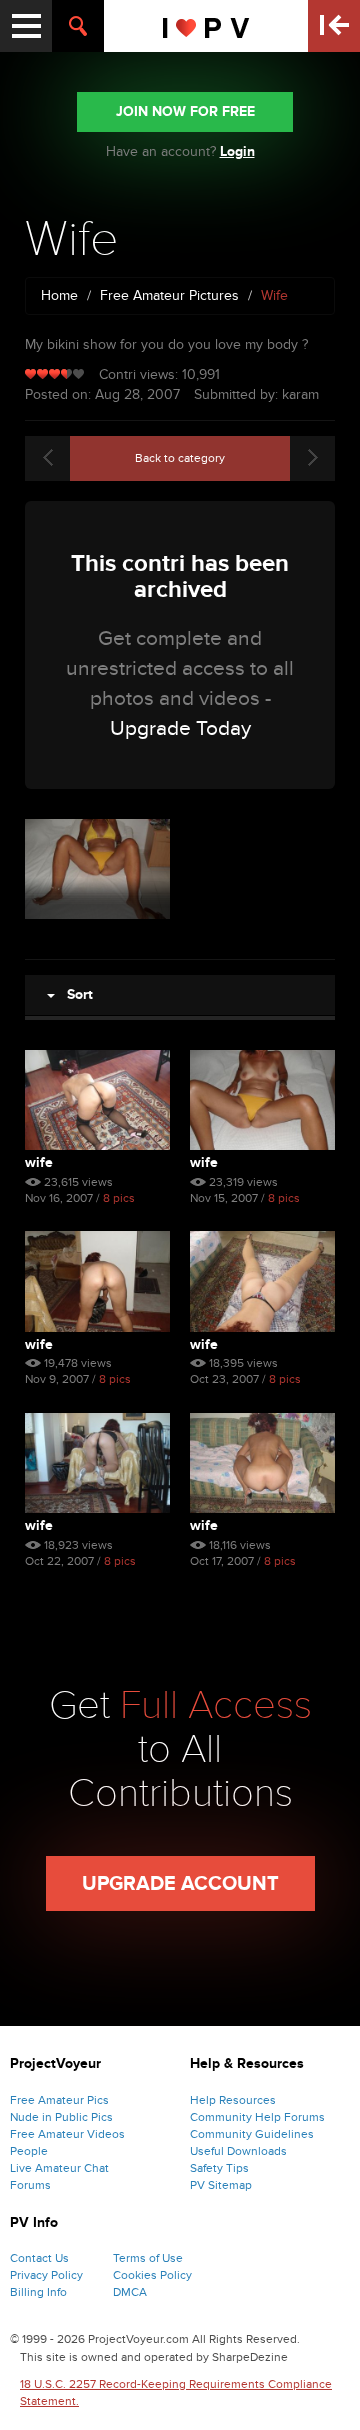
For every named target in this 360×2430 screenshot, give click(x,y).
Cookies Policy (152, 2275)
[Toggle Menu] (26, 26)
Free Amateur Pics (59, 2100)
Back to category (180, 458)
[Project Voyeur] (206, 26)
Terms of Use (148, 2258)
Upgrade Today (180, 728)
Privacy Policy (46, 2275)
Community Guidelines (252, 2134)
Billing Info (38, 2292)
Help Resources (233, 2100)
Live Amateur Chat (59, 2168)
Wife (39, 1162)
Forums (30, 2185)
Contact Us (39, 2258)
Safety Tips (219, 2168)
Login (237, 151)
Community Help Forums (257, 2117)
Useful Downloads (238, 2151)
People (29, 2151)
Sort (74, 994)
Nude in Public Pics (61, 2117)
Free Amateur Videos (67, 2134)
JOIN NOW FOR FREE (185, 111)
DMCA (130, 2292)
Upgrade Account (180, 1884)
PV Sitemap (221, 2185)
